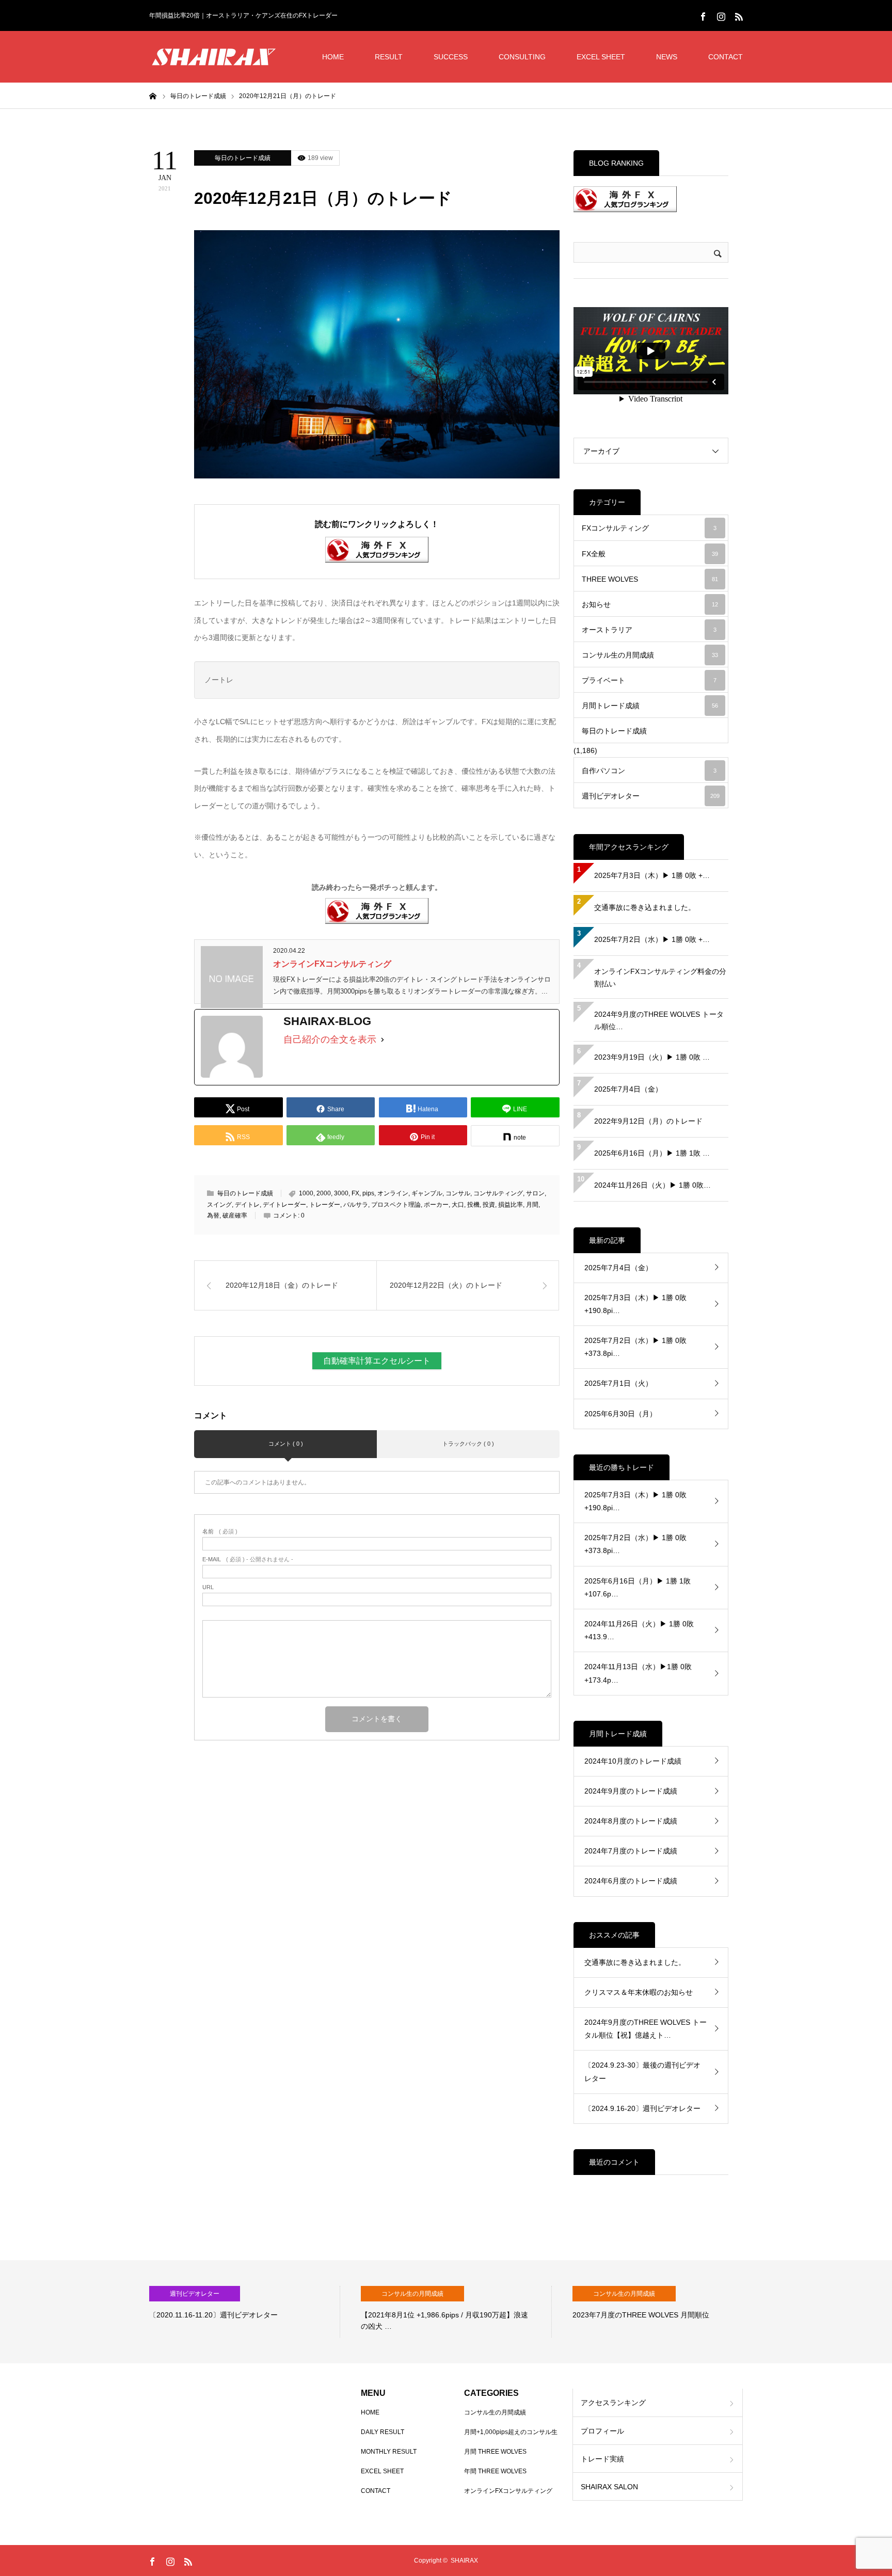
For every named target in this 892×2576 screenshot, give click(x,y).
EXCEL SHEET (601, 57)
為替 (213, 1215)
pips (368, 1193)
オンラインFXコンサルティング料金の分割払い (660, 978)
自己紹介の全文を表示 (330, 1039)
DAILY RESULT (383, 2432)
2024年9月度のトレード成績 (631, 1791)
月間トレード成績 (650, 706)
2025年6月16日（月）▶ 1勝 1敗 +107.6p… (638, 1587)
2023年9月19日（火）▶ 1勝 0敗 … (652, 1057)
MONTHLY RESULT (389, 2452)
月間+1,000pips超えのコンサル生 (511, 2432)
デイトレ (247, 1205)
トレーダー (325, 1205)
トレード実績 (602, 2459)
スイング (219, 1205)
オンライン (393, 1193)
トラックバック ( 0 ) (468, 1444)
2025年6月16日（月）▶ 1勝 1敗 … (652, 1153)
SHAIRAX (464, 2561)
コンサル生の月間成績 (650, 655)
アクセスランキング (613, 2403)
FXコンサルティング (649, 528)
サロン (535, 1193)
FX (355, 1193)
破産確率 (235, 1215)
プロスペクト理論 (396, 1205)
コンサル (458, 1193)
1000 (306, 1193)
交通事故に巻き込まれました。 (645, 907)
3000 (341, 1193)
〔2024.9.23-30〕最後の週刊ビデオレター (642, 2071)
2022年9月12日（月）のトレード (648, 1121)
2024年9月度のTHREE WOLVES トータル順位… (659, 1020)
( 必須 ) (220, 1532)
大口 (458, 1205)
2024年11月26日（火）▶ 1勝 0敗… (652, 1185)
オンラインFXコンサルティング (332, 964)
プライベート (649, 680)
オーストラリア (649, 630)
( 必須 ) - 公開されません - (248, 1559)
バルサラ (356, 1205)
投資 (489, 1205)
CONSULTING (522, 57)
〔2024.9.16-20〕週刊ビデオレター (642, 2108)
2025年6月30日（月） (620, 1414)
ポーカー (436, 1205)
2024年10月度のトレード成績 (633, 1761)
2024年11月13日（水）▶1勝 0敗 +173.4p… (638, 1673)
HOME (333, 57)
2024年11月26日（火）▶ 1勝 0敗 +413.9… (639, 1630)
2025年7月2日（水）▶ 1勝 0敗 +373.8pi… (635, 1347)
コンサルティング (498, 1193)
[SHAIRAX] (214, 57)
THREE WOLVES (650, 579)
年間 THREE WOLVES (495, 2471)
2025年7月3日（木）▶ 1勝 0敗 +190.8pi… (635, 1304)
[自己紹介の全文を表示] (383, 1039)
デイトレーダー (284, 1205)
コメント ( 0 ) (286, 1444)
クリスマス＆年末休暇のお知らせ (639, 1992)
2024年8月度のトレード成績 (631, 1821)
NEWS (667, 57)
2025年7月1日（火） (618, 1383)
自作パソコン (649, 771)
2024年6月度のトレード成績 (631, 1881)
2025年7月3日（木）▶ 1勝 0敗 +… (652, 875)
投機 (473, 1205)
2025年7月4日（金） (628, 1089)
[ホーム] (153, 95)
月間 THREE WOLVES (495, 2452)
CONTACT (726, 57)
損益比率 (511, 1205)
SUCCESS (451, 57)
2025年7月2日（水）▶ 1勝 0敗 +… (652, 939)
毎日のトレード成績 (243, 158)
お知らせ (650, 604)
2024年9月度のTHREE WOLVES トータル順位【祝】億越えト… (646, 2029)
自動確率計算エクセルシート (377, 1361)
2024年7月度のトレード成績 (631, 1851)
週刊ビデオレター (651, 796)
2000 (324, 1193)
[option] (245, 2312)
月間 (532, 1205)
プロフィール (602, 2431)
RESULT (389, 57)
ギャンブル (427, 1193)
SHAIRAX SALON (609, 2487)
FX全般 (650, 554)
